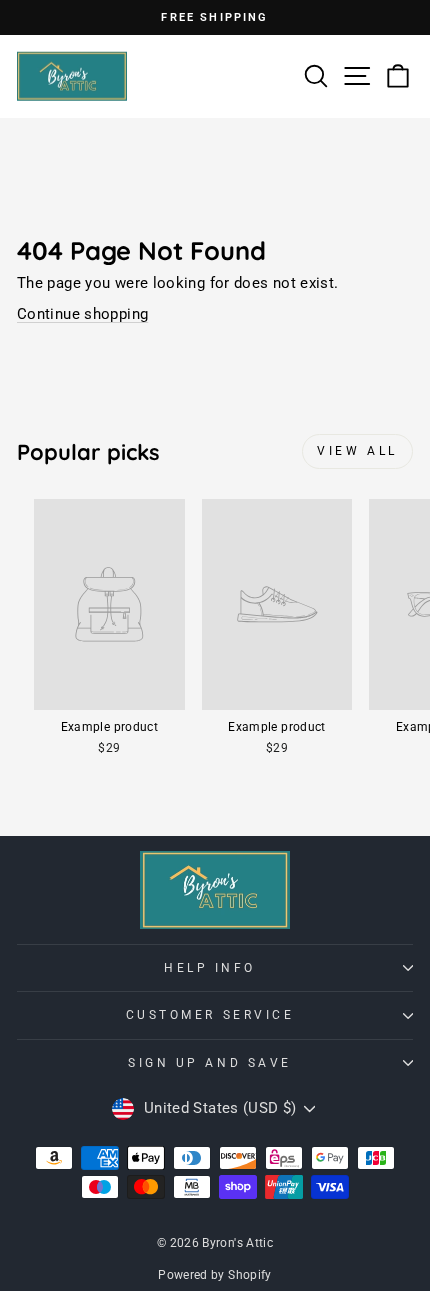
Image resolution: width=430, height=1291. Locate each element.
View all (357, 451)
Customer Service (210, 1015)
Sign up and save (210, 1063)
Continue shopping (82, 314)
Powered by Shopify (215, 1275)
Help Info (210, 968)
